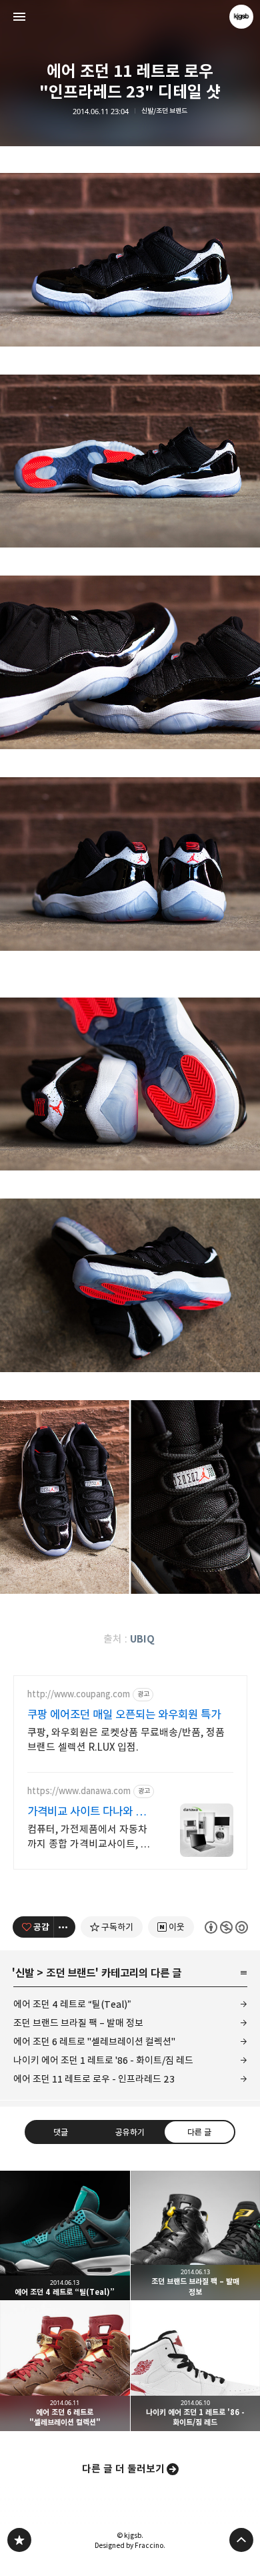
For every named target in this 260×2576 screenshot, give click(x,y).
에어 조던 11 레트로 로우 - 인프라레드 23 (94, 2079)
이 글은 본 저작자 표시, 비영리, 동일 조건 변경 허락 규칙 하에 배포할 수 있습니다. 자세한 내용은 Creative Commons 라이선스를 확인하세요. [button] (226, 1927)
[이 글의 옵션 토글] (65, 1927)
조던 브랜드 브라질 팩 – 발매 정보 (78, 2023)
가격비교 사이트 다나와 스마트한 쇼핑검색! (86, 1812)
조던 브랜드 (71, 1973)
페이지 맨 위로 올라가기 (241, 2540)
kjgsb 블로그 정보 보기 (241, 17)
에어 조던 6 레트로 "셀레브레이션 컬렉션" (94, 2042)
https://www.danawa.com (79, 1791)
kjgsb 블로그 (19, 2540)
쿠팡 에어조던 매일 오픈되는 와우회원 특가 (124, 1715)
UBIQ (142, 1639)
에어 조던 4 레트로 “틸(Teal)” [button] (65, 2236)
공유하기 (130, 2132)
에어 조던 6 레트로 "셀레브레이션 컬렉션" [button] (65, 2366)
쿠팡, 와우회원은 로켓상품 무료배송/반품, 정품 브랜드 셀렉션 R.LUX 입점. (126, 1740)
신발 (25, 1973)
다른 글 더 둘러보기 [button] (123, 2469)
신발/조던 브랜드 (164, 111)
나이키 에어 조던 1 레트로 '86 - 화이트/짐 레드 (103, 2060)
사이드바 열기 (19, 17)
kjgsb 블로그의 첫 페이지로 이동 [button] (130, 17)
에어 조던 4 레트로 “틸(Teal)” (72, 2004)
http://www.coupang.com (79, 1694)
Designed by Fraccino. (130, 2545)
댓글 (61, 2132)
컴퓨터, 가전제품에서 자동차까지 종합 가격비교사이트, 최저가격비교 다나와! (89, 1837)
